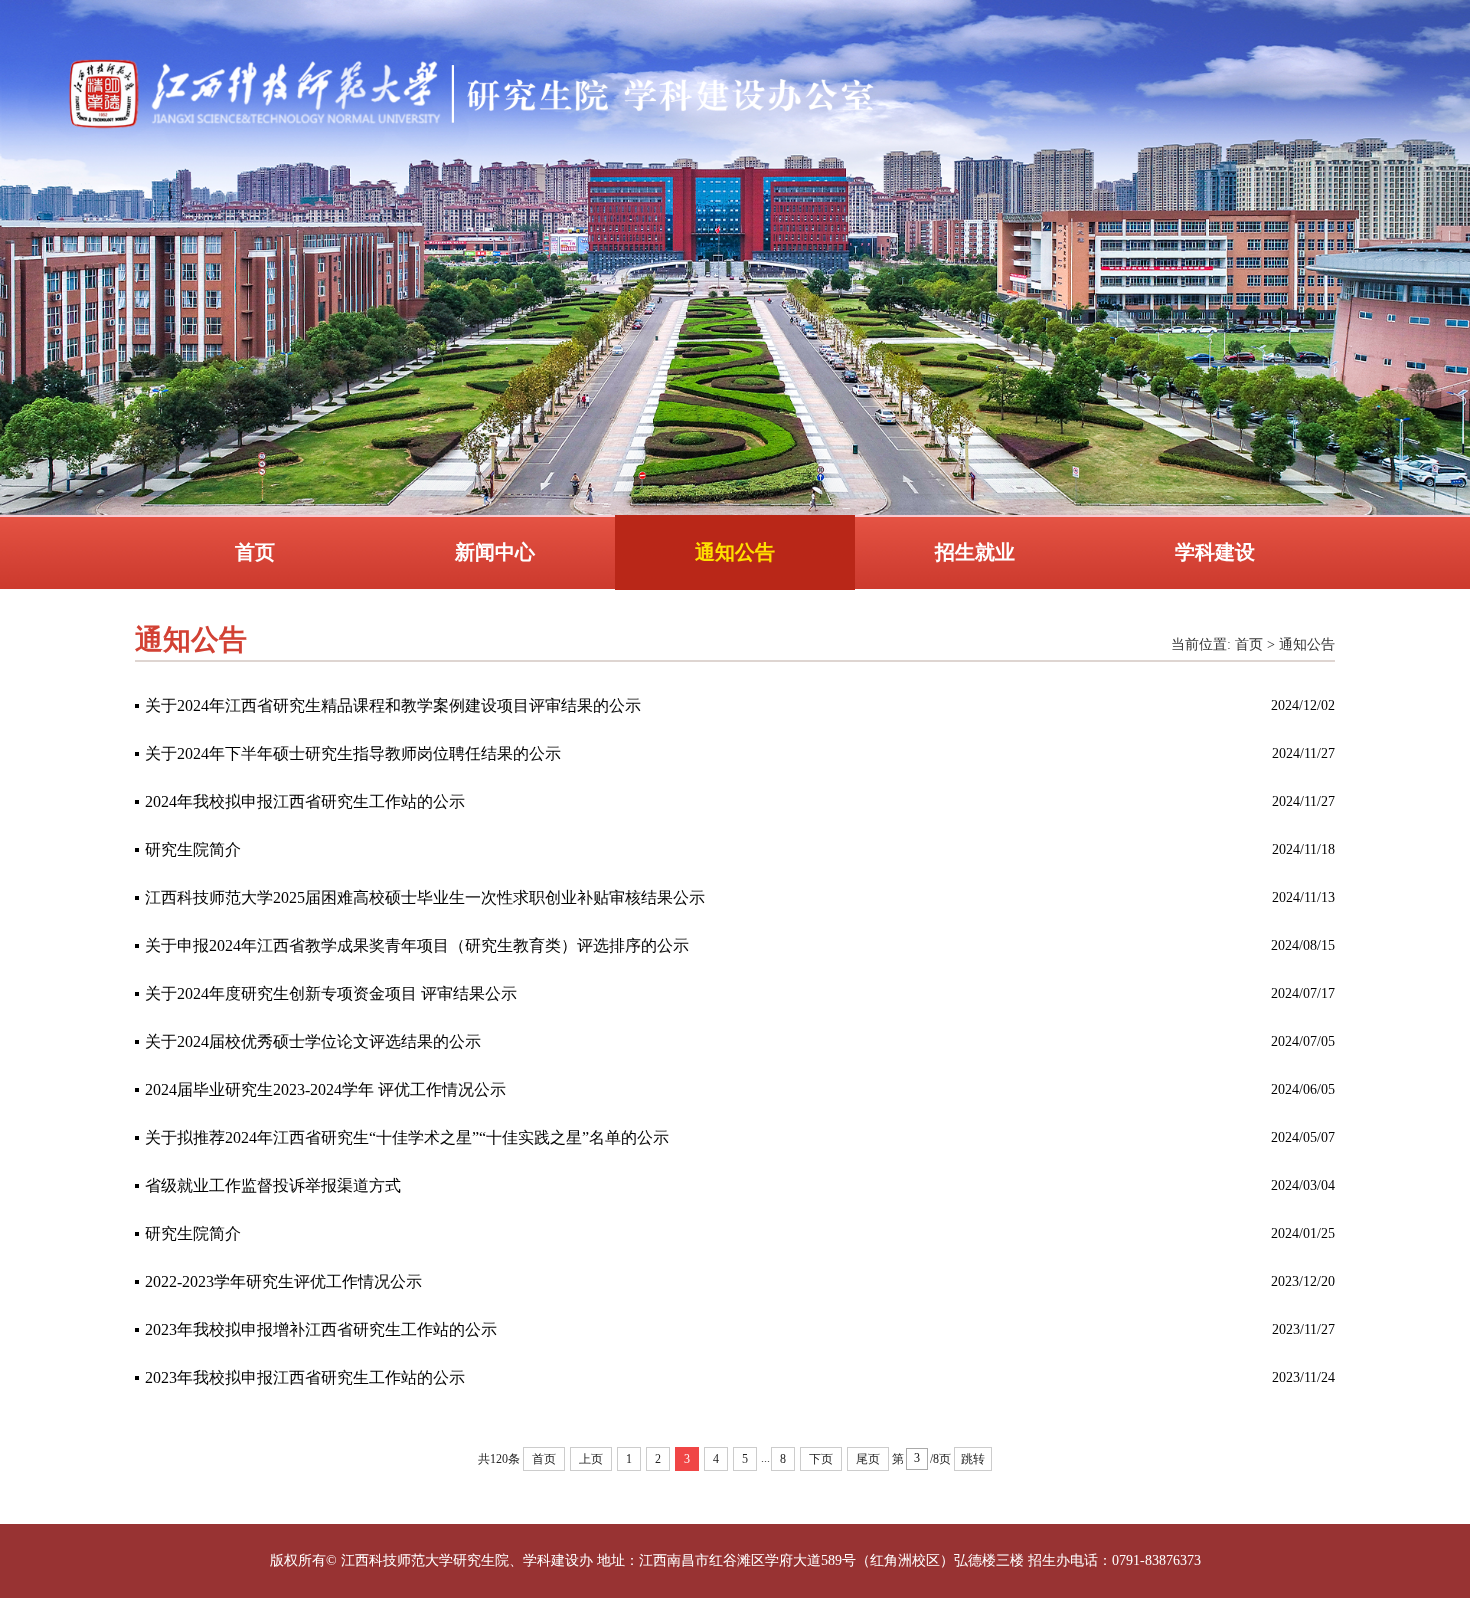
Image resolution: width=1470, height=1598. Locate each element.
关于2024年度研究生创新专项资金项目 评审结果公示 (331, 993)
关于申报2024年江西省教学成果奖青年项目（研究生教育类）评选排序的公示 (417, 945)
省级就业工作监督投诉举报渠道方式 (273, 1185)
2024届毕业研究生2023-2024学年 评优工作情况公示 (325, 1089)
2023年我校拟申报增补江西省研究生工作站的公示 (321, 1329)
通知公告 (735, 552)
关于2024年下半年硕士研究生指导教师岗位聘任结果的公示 (353, 753)
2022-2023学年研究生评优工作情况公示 (283, 1281)
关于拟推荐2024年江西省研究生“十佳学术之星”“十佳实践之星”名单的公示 (407, 1137)
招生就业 (975, 552)
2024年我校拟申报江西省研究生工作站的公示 (305, 801)
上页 (591, 1459)
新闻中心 (495, 552)
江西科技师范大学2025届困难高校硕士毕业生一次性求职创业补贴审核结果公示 (425, 897)
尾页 (868, 1459)
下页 (821, 1459)
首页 (255, 552)
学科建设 (1215, 552)
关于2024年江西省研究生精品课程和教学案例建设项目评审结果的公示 (393, 705)
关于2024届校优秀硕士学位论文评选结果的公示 (313, 1041)
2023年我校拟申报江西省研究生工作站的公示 (305, 1377)
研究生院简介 (193, 849)
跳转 (973, 1459)
